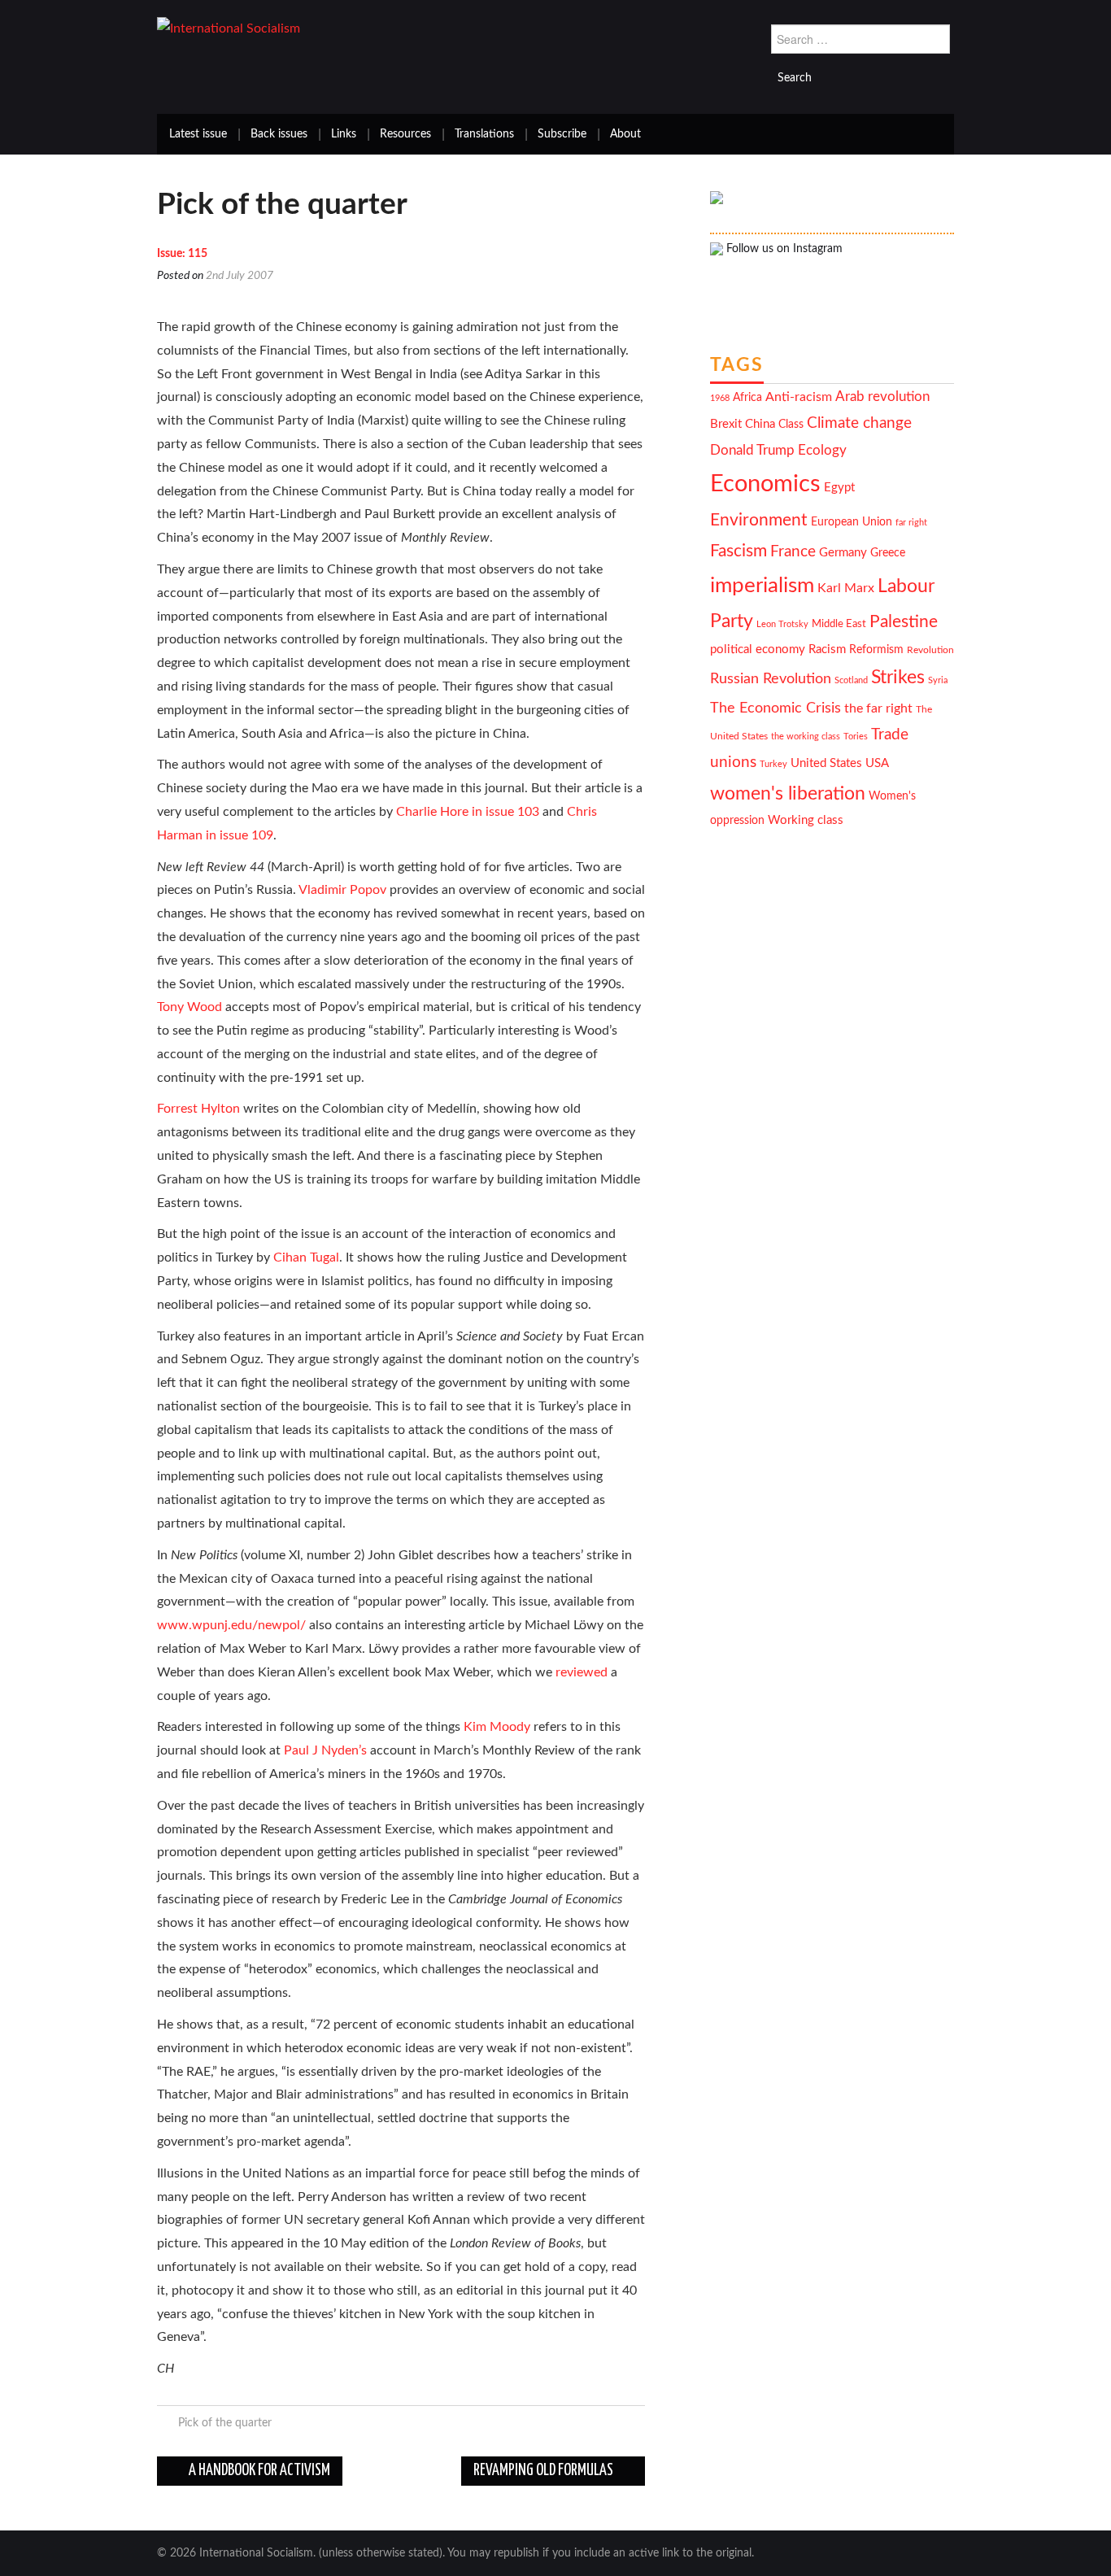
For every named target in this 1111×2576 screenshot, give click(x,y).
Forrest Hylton (198, 1109)
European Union (852, 522)
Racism (827, 649)
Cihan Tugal (306, 1257)
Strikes (898, 677)
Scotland (851, 680)
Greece (888, 553)
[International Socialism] (229, 28)
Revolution (930, 650)
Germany (843, 553)
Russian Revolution (771, 679)
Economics (765, 484)
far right (911, 523)
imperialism (762, 586)
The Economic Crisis (776, 708)
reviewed (582, 1672)
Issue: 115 (182, 254)
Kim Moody (497, 1727)
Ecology (822, 450)
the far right (878, 708)
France (793, 552)
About (625, 134)
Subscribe (562, 134)
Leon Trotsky (782, 624)
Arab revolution (882, 397)
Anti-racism (799, 397)
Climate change (859, 423)
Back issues (279, 134)
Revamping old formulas (545, 2471)
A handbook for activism (258, 2471)
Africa (747, 398)
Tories (856, 737)
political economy (758, 649)
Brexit (726, 424)
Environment (759, 520)
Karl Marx (846, 588)
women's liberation (788, 793)
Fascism (738, 551)
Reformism (876, 650)
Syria (938, 680)
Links (344, 134)
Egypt (839, 488)
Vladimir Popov (342, 890)
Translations (484, 134)
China (760, 424)
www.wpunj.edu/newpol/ (231, 1625)
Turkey (773, 764)
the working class (806, 737)
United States (826, 763)
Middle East (839, 624)
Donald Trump (752, 451)
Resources (405, 134)
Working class (806, 820)
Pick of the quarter (225, 2423)
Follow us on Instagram (783, 249)
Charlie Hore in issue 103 (468, 812)
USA (877, 763)
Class (791, 425)
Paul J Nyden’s (325, 1750)
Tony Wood (190, 1007)
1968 (720, 398)
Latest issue (198, 134)
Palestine (904, 622)
